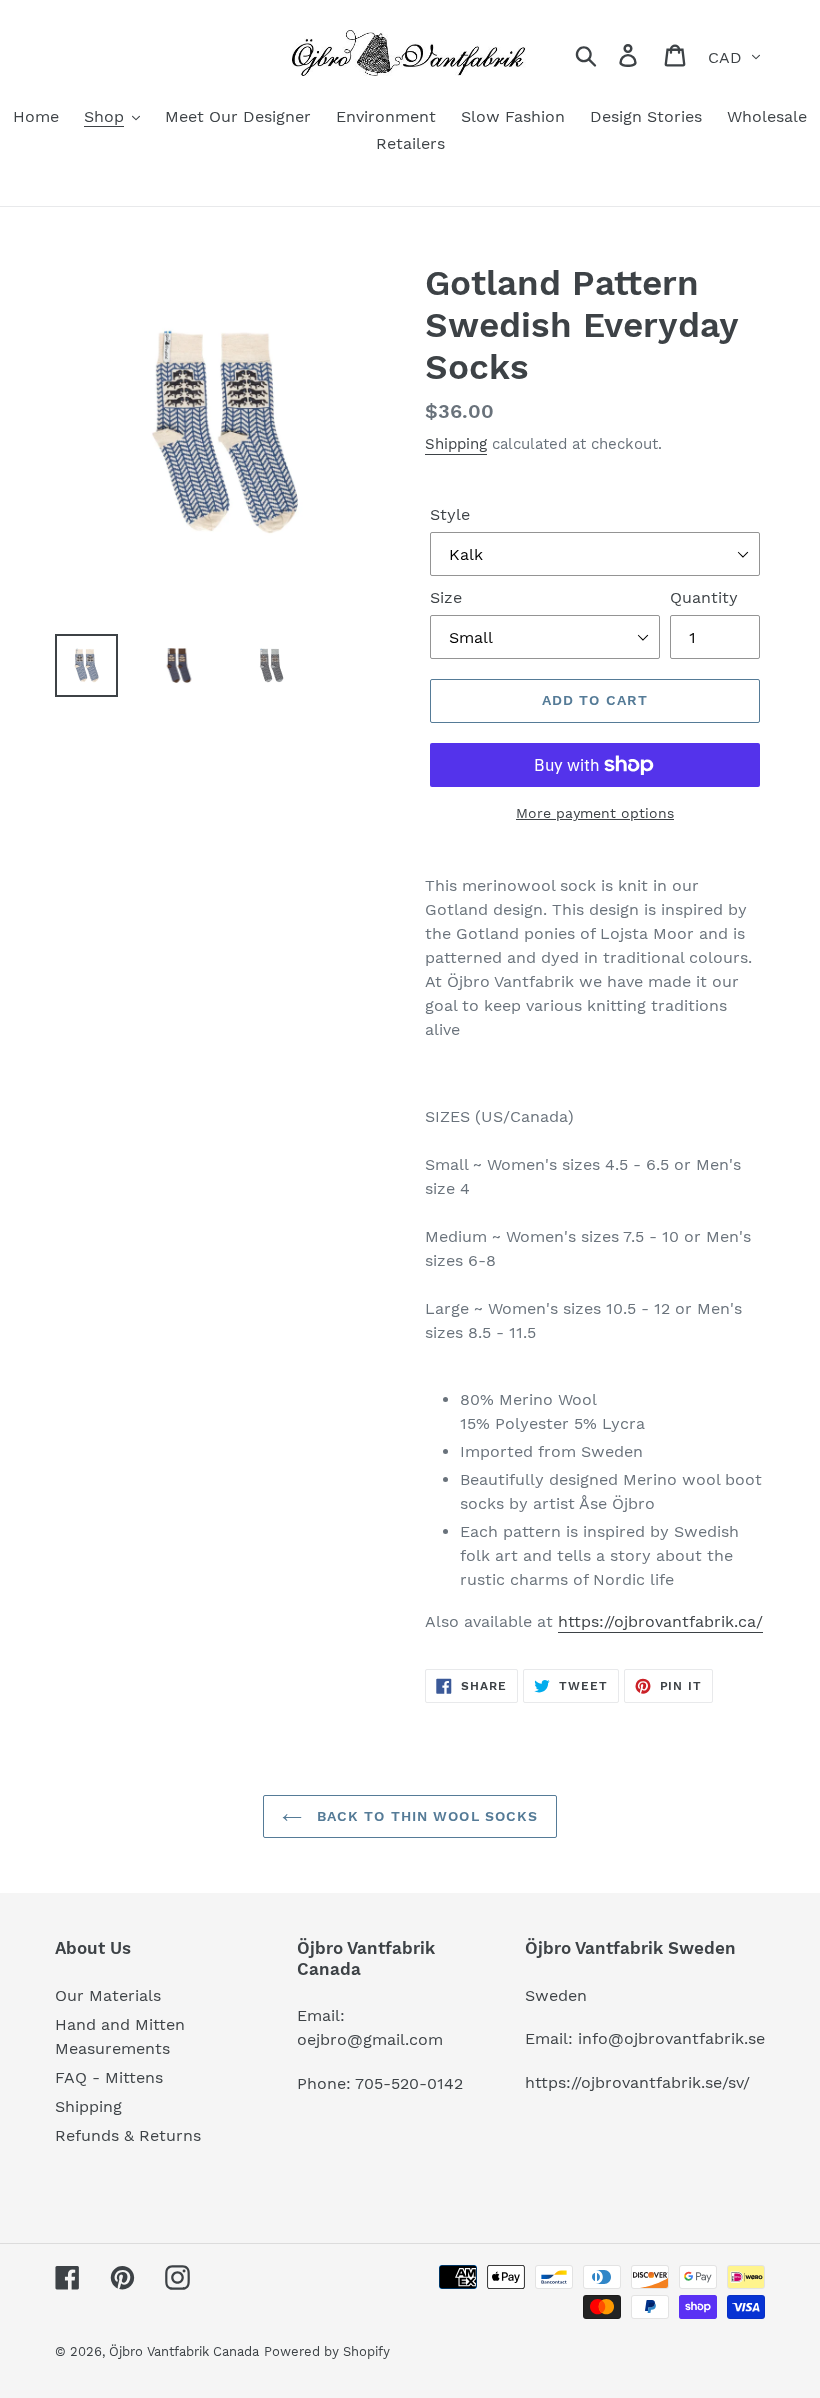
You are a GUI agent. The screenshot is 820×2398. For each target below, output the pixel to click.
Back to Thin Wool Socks (425, 1816)
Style (450, 514)
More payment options (595, 813)
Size (446, 597)
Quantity (704, 597)
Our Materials (108, 1995)
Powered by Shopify (327, 2351)
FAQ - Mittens (109, 2077)
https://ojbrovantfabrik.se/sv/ (637, 2082)
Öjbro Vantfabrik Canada (184, 2351)
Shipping (456, 444)
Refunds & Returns (128, 2135)
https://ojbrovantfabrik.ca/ (660, 1621)
